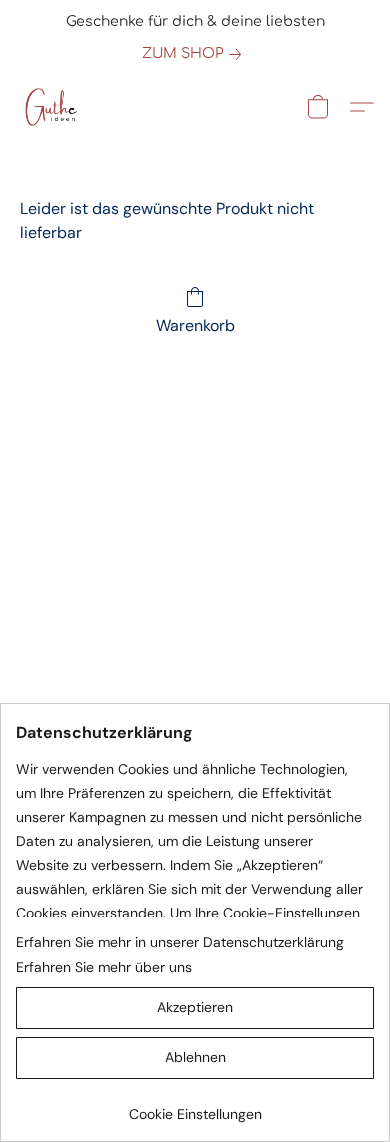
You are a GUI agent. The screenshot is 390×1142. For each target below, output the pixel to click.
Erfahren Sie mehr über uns (104, 967)
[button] (51, 107)
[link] (195, 54)
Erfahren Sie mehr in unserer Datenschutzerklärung (180, 942)
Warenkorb (195, 325)
